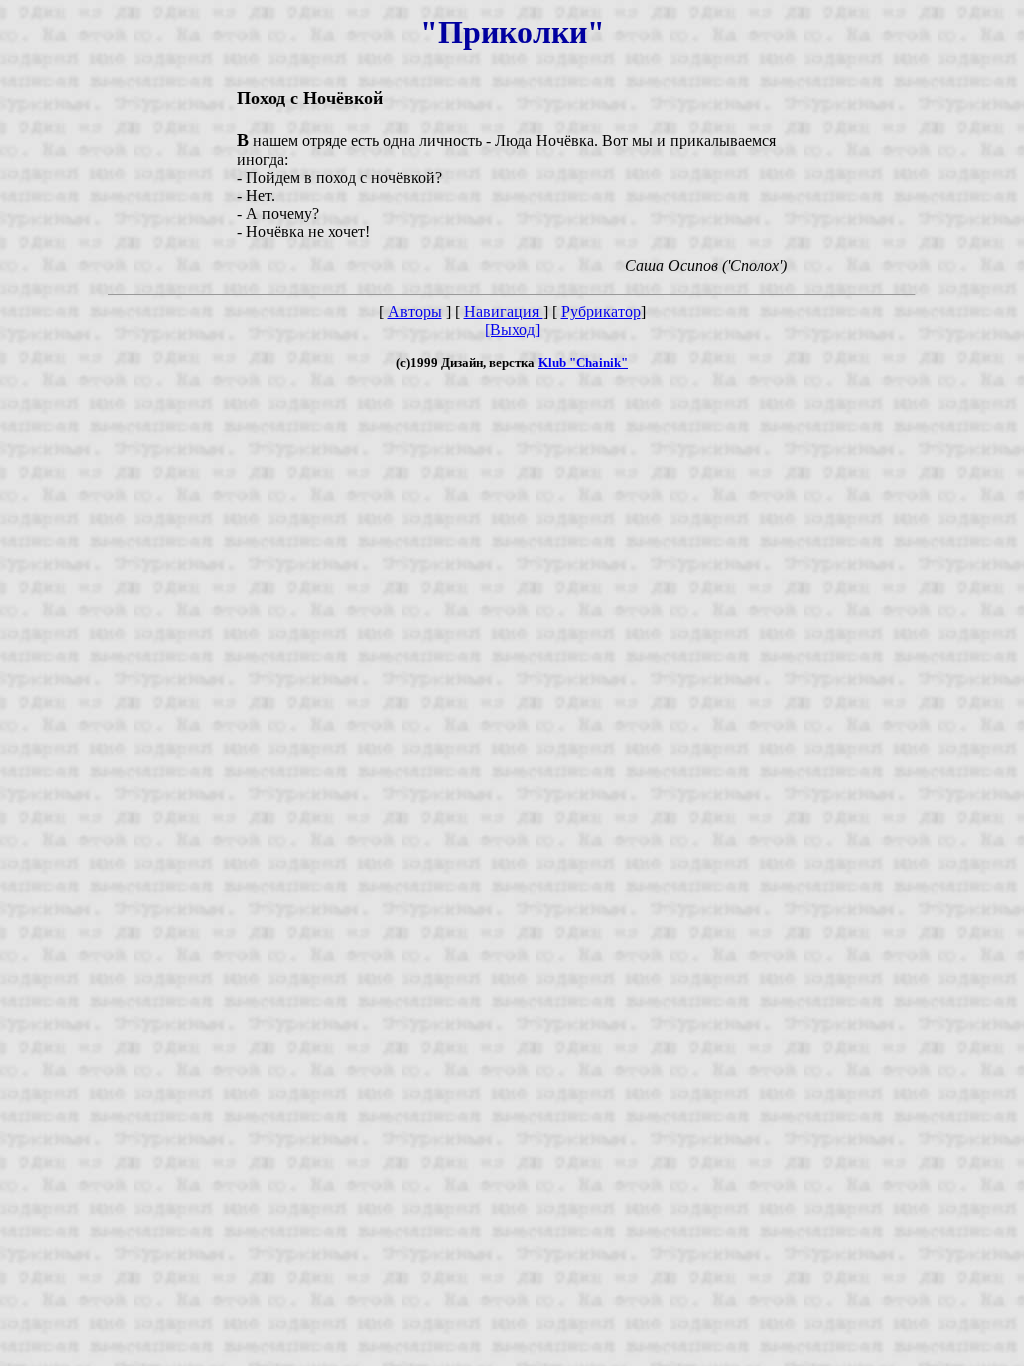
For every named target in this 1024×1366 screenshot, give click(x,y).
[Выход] (512, 329)
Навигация (503, 311)
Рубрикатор (601, 311)
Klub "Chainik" (583, 362)
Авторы (415, 311)
